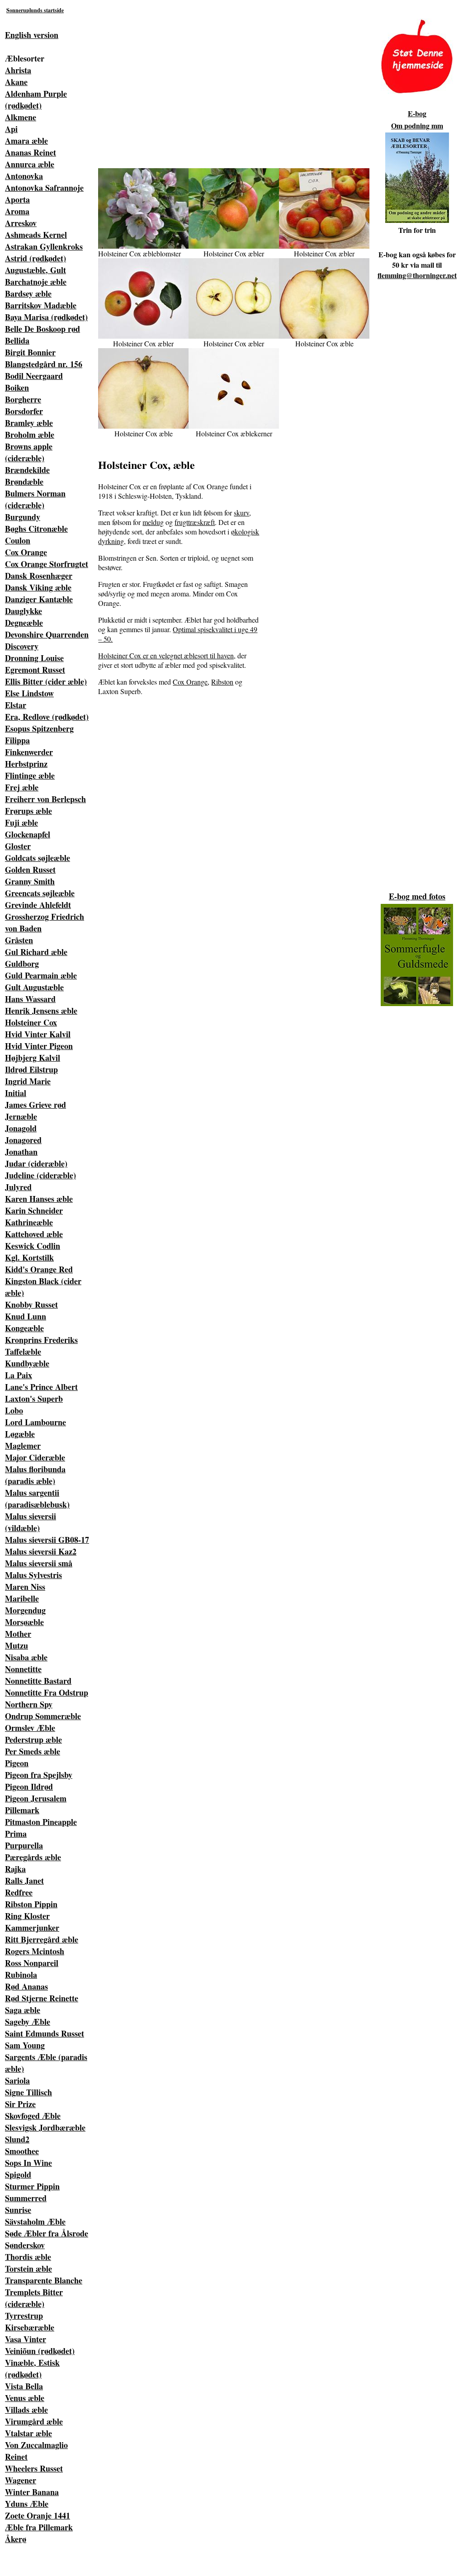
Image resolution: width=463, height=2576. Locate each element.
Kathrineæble (29, 1222)
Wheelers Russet (34, 2468)
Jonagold (21, 1128)
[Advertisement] (234, 82)
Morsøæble (24, 1622)
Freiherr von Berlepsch (45, 799)
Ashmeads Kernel (36, 235)
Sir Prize (20, 2104)
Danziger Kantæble (39, 599)
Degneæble (24, 623)
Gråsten (19, 940)
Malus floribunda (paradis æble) (35, 1475)
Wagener (21, 2480)
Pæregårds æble (33, 1857)
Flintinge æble (30, 775)
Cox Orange (26, 552)
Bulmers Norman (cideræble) (35, 499)
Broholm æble (30, 435)
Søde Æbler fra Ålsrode (47, 2233)
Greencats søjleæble (40, 893)
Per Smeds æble (33, 1751)
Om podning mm (417, 125)
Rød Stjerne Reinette (42, 1998)
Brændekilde (27, 470)
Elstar (16, 705)
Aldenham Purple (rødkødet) (36, 99)
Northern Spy (29, 1704)
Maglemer (23, 1446)
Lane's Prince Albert (41, 1387)
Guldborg (22, 964)
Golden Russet (30, 870)
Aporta (17, 199)
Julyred (18, 1187)
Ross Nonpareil (32, 1963)
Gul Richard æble (36, 952)
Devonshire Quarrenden (47, 634)
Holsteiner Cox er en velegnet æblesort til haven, (167, 655)
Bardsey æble (28, 293)
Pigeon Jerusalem (36, 1798)
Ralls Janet (24, 1881)
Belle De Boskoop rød (43, 329)
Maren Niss (25, 1587)
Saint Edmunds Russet (45, 2033)
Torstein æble (28, 2269)
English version (32, 35)
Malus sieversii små (39, 1563)
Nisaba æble (26, 1657)
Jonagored (23, 1140)
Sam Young (25, 2045)
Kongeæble (24, 1328)
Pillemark (22, 1810)
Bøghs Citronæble (36, 529)
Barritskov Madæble (41, 305)
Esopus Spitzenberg (39, 728)
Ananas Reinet (31, 152)
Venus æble (25, 2398)
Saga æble (23, 2010)
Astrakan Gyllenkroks (44, 246)
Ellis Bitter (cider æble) (46, 681)
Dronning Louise (34, 658)
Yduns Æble (27, 2504)
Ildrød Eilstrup (31, 1069)
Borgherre (23, 399)
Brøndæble (24, 482)
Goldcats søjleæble (38, 858)
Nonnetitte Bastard (38, 1681)
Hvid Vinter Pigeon (39, 1046)
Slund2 (17, 2139)
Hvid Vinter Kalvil (38, 1034)
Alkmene (21, 117)
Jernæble (21, 1116)
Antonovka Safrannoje (44, 188)
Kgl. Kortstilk (29, 1257)
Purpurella (24, 1845)
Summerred (26, 2198)
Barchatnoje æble (36, 282)
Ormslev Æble (30, 1728)
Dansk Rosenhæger (39, 576)
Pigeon (17, 1763)
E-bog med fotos (417, 896)
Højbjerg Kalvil (33, 1058)
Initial (16, 1093)
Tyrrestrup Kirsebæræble (30, 2321)
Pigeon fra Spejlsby (39, 1775)
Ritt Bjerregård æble (42, 1939)
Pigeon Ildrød (29, 1787)
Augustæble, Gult (35, 270)
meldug (153, 522)
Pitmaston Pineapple (41, 1822)
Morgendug (25, 1610)
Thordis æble (28, 2257)
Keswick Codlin (33, 1246)
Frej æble (22, 787)
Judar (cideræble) (36, 1163)
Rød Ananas (26, 1986)
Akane (16, 82)
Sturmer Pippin (32, 2186)
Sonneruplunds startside (35, 10)
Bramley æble (29, 423)
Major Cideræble (35, 1457)
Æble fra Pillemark (39, 2527)
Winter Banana (32, 2492)
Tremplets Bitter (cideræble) (34, 2298)
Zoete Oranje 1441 (38, 2515)
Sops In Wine (28, 2163)
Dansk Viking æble (38, 587)
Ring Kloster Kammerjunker (32, 1922)
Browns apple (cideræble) (29, 452)
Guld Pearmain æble (41, 975)
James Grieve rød (35, 1105)
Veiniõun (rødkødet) (40, 2351)
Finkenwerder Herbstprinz (29, 758)
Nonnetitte (23, 1669)
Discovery (22, 646)
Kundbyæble (27, 1363)
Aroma (17, 211)
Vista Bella (24, 2386)
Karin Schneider (34, 1210)
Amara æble (26, 141)
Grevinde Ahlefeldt (38, 905)
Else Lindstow (29, 693)
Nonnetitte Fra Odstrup (47, 1692)
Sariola (17, 2080)
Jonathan (21, 1152)
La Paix (19, 1375)
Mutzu (17, 1645)
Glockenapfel (28, 834)
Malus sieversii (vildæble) (31, 1522)
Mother (18, 1634)
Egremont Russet (35, 670)
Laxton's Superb (34, 1399)
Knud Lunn (26, 1316)
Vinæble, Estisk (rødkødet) (32, 2368)
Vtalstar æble (28, 2433)
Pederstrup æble (33, 1739)
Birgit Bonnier (30, 352)
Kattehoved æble (34, 1234)
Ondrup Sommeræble (43, 1716)
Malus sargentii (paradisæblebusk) (37, 1498)
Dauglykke (24, 611)
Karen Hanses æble (39, 1199)
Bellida (17, 340)
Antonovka (24, 176)
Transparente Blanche (44, 2280)
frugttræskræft (195, 522)
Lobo (14, 1410)
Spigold (18, 2174)
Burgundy (23, 517)
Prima (16, 1834)
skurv (241, 513)
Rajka (15, 1869)
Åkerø (16, 2539)
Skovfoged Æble (33, 2116)
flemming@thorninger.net (417, 275)
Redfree (19, 1892)
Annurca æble (30, 164)
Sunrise (18, 2210)
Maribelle (22, 1598)
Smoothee (22, 2151)
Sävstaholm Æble (35, 2222)
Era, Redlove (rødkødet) (47, 717)
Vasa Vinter (26, 2339)
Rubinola (21, 1975)
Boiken (17, 388)
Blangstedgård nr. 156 (44, 364)
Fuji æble (21, 822)
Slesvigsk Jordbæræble (45, 2127)
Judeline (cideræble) (40, 1175)
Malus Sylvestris (33, 1575)
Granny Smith (30, 881)
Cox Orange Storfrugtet (47, 564)
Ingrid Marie (28, 1081)
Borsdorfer (24, 411)
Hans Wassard (30, 999)
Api (11, 129)
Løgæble (20, 1434)
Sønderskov (25, 2245)
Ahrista (18, 70)
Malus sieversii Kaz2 (41, 1551)
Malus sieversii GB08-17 (47, 1540)
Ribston (222, 682)
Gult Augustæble (34, 987)
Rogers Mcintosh (35, 1951)
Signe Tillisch (28, 2092)
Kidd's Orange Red (39, 1269)
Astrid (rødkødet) (35, 258)
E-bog (417, 113)
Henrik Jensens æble (41, 1011)
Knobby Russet (31, 1305)
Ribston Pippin (31, 1904)
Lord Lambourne (35, 1422)
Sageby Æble (28, 2022)
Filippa (17, 740)
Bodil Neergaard (34, 376)
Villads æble (26, 2410)
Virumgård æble (34, 2421)
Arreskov (21, 223)
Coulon (18, 540)
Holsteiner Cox (31, 1022)
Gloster (18, 846)
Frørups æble (28, 811)
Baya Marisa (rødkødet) (46, 317)
